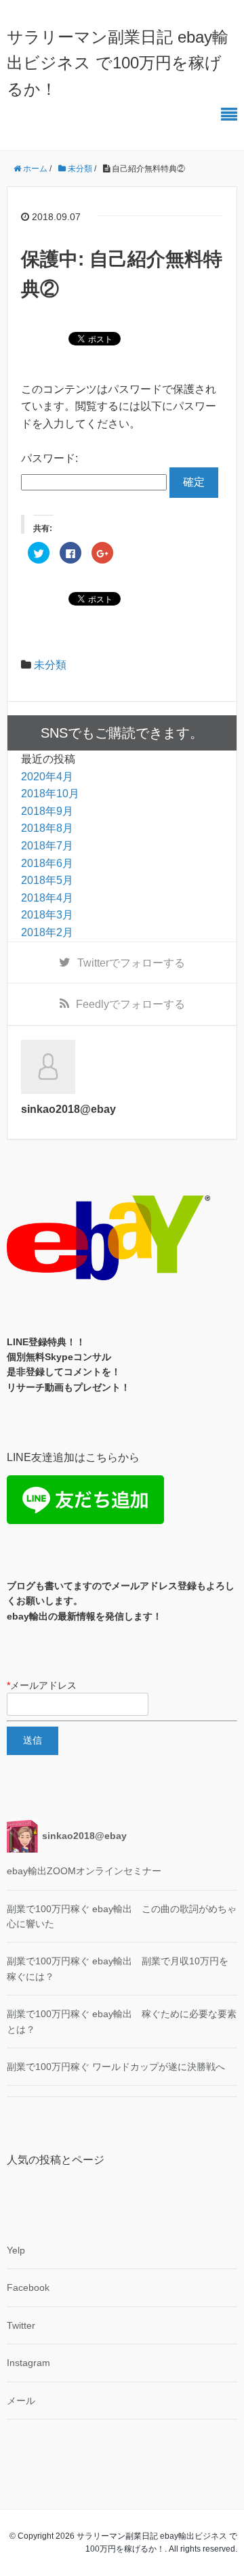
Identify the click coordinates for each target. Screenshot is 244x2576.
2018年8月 (47, 828)
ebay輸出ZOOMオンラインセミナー (84, 1871)
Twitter (21, 2325)
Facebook (28, 2287)
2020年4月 (47, 777)
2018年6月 (47, 863)
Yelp (16, 2250)
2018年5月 (47, 880)
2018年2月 (47, 932)
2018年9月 (47, 811)
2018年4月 (47, 898)
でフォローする (131, 963)
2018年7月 (47, 846)
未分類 (50, 665)
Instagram (28, 2363)
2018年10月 (50, 794)
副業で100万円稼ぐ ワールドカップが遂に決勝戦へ (116, 2067)
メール (21, 2401)
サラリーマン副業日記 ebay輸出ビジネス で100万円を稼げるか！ (118, 63)
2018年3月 (47, 915)
